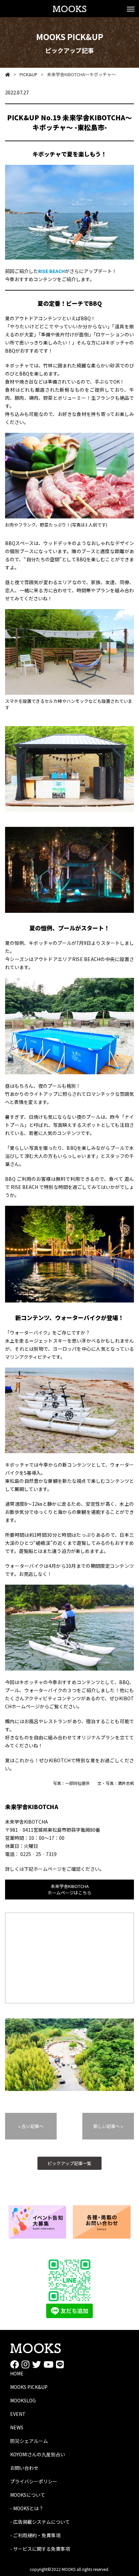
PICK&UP (25, 74)
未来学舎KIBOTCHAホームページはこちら (69, 1889)
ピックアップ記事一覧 (69, 2163)
